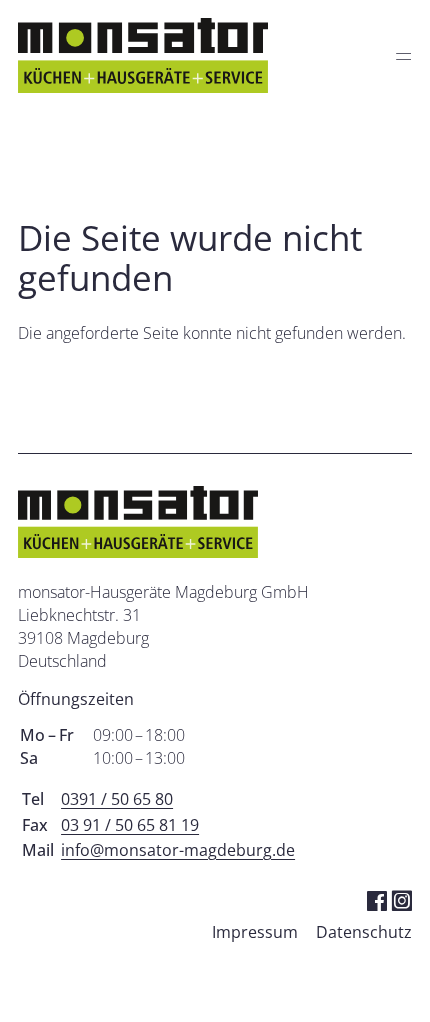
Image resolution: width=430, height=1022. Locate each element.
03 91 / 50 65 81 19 (130, 825)
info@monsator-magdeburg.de (178, 850)
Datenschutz (364, 932)
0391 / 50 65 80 (117, 799)
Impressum (255, 932)
